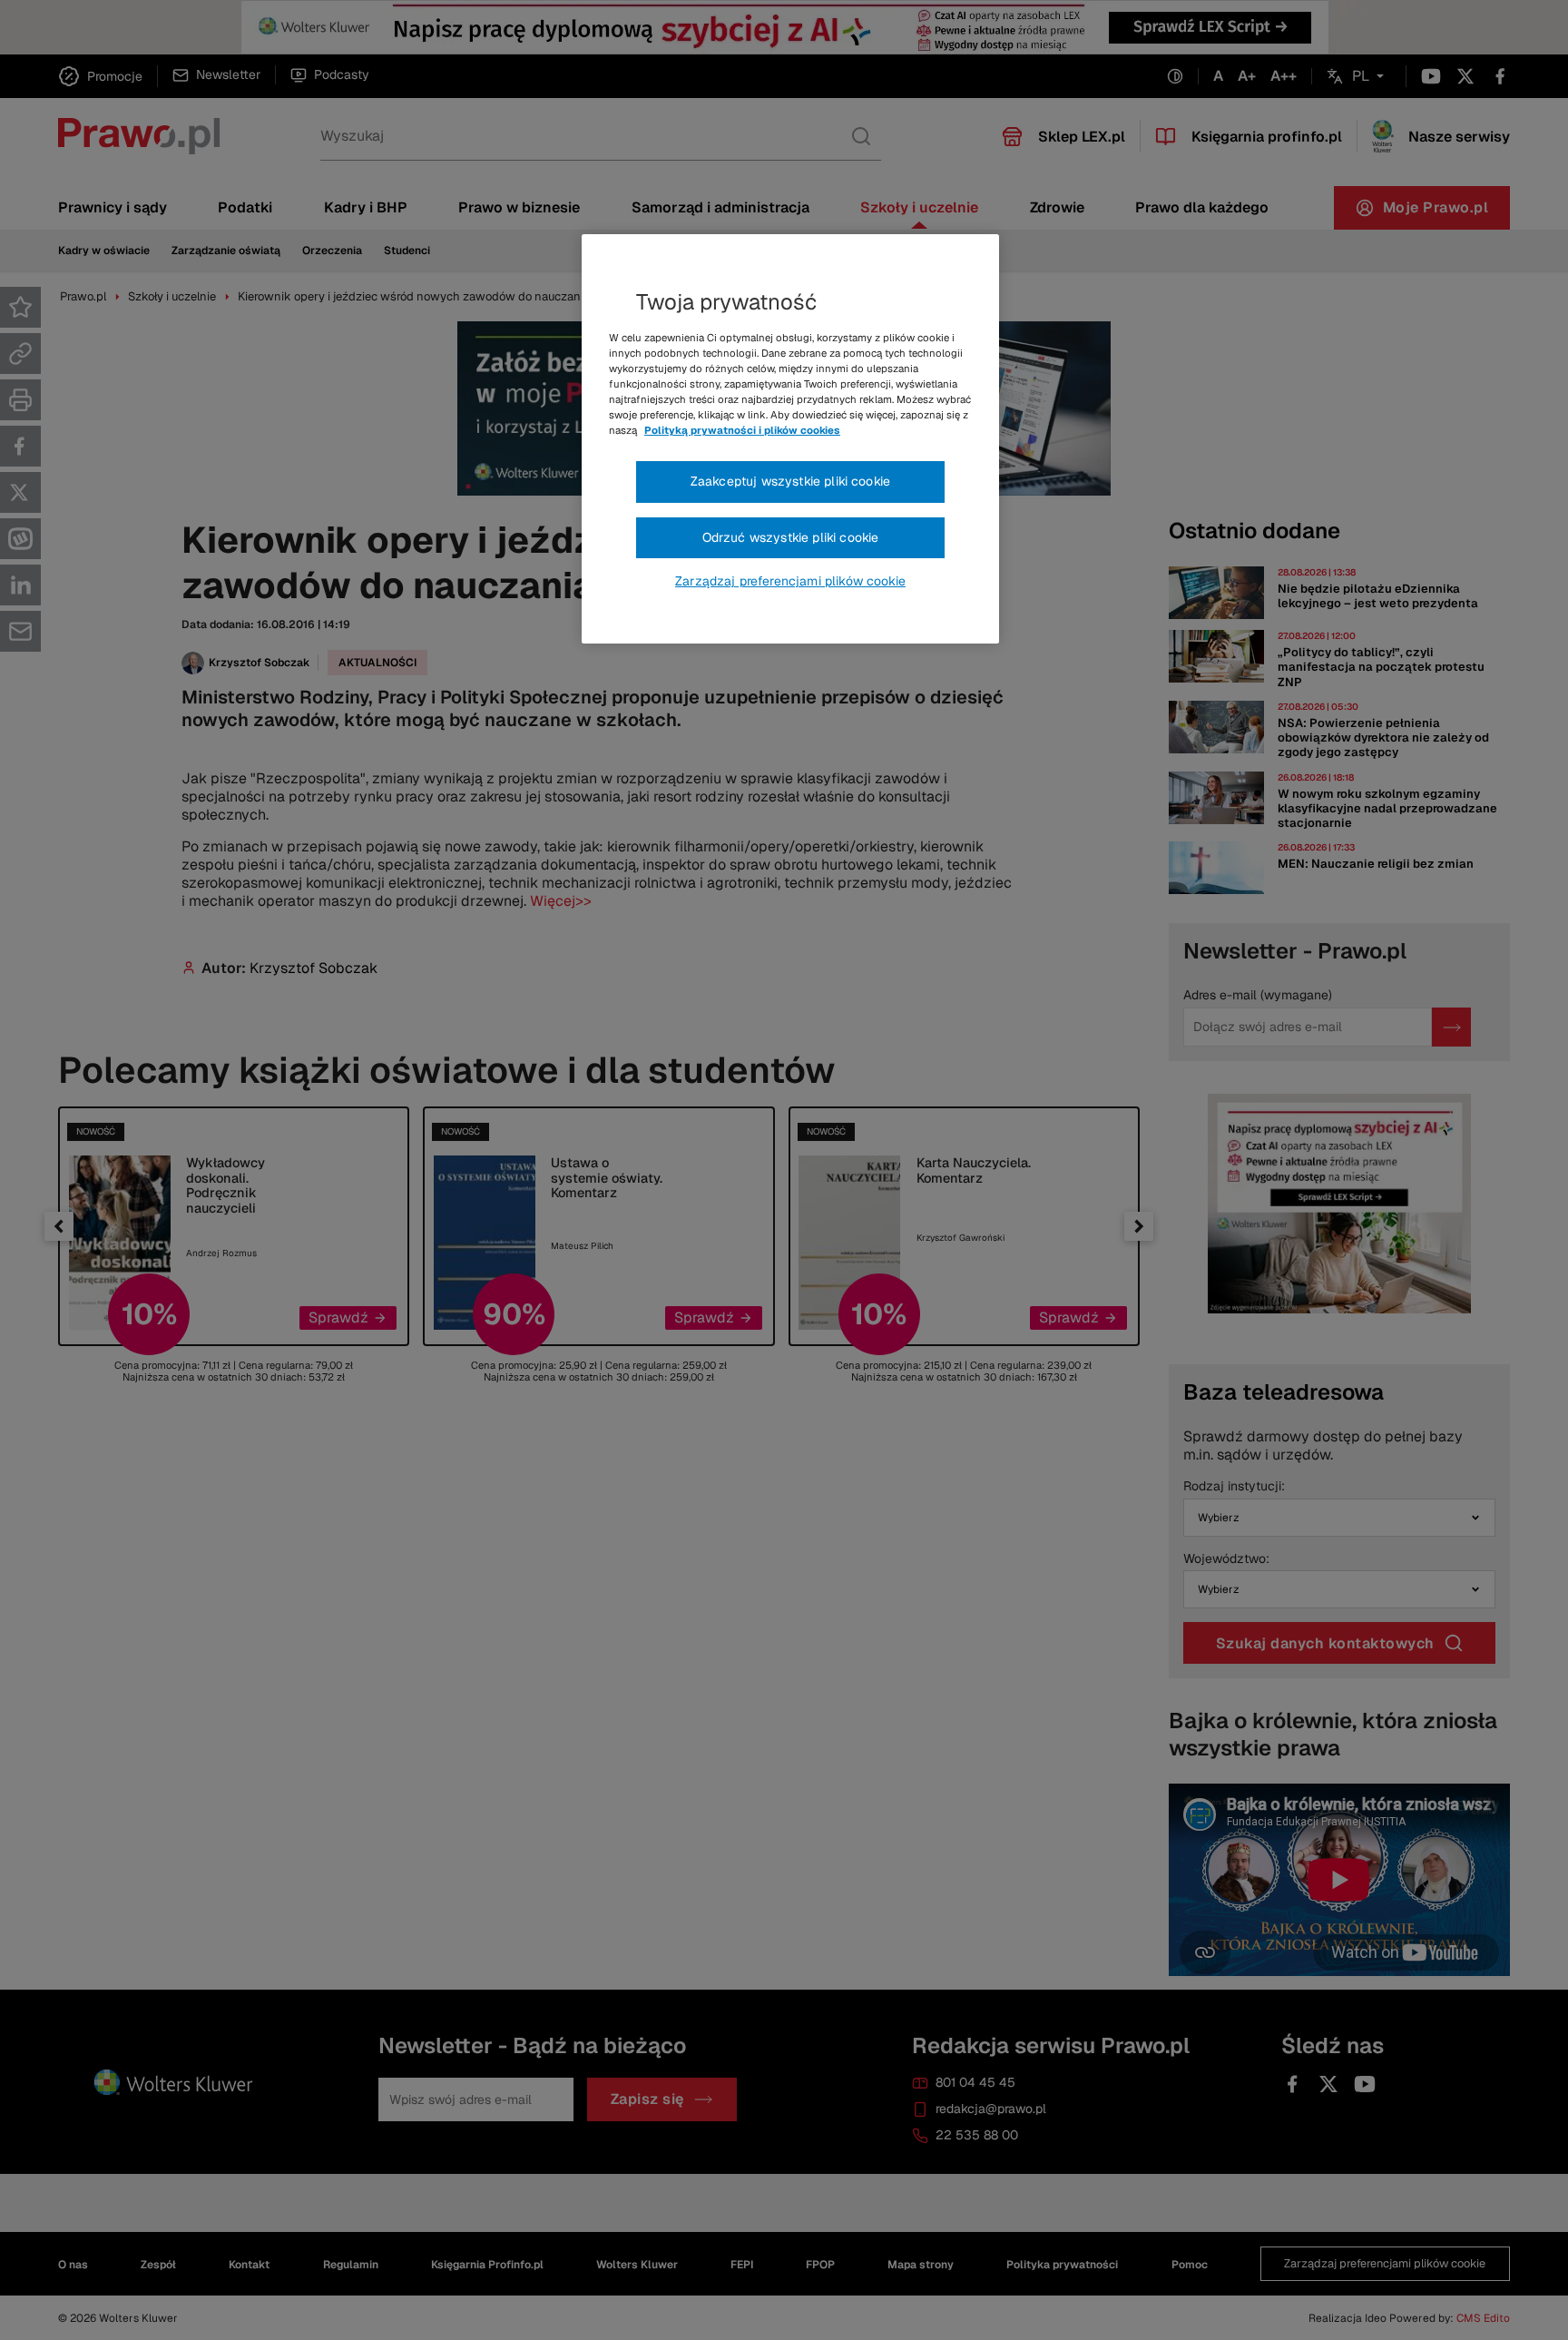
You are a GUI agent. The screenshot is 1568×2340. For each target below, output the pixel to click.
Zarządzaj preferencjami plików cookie (790, 581)
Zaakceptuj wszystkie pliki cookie (790, 481)
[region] (790, 439)
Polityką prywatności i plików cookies (742, 430)
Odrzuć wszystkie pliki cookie (791, 537)
